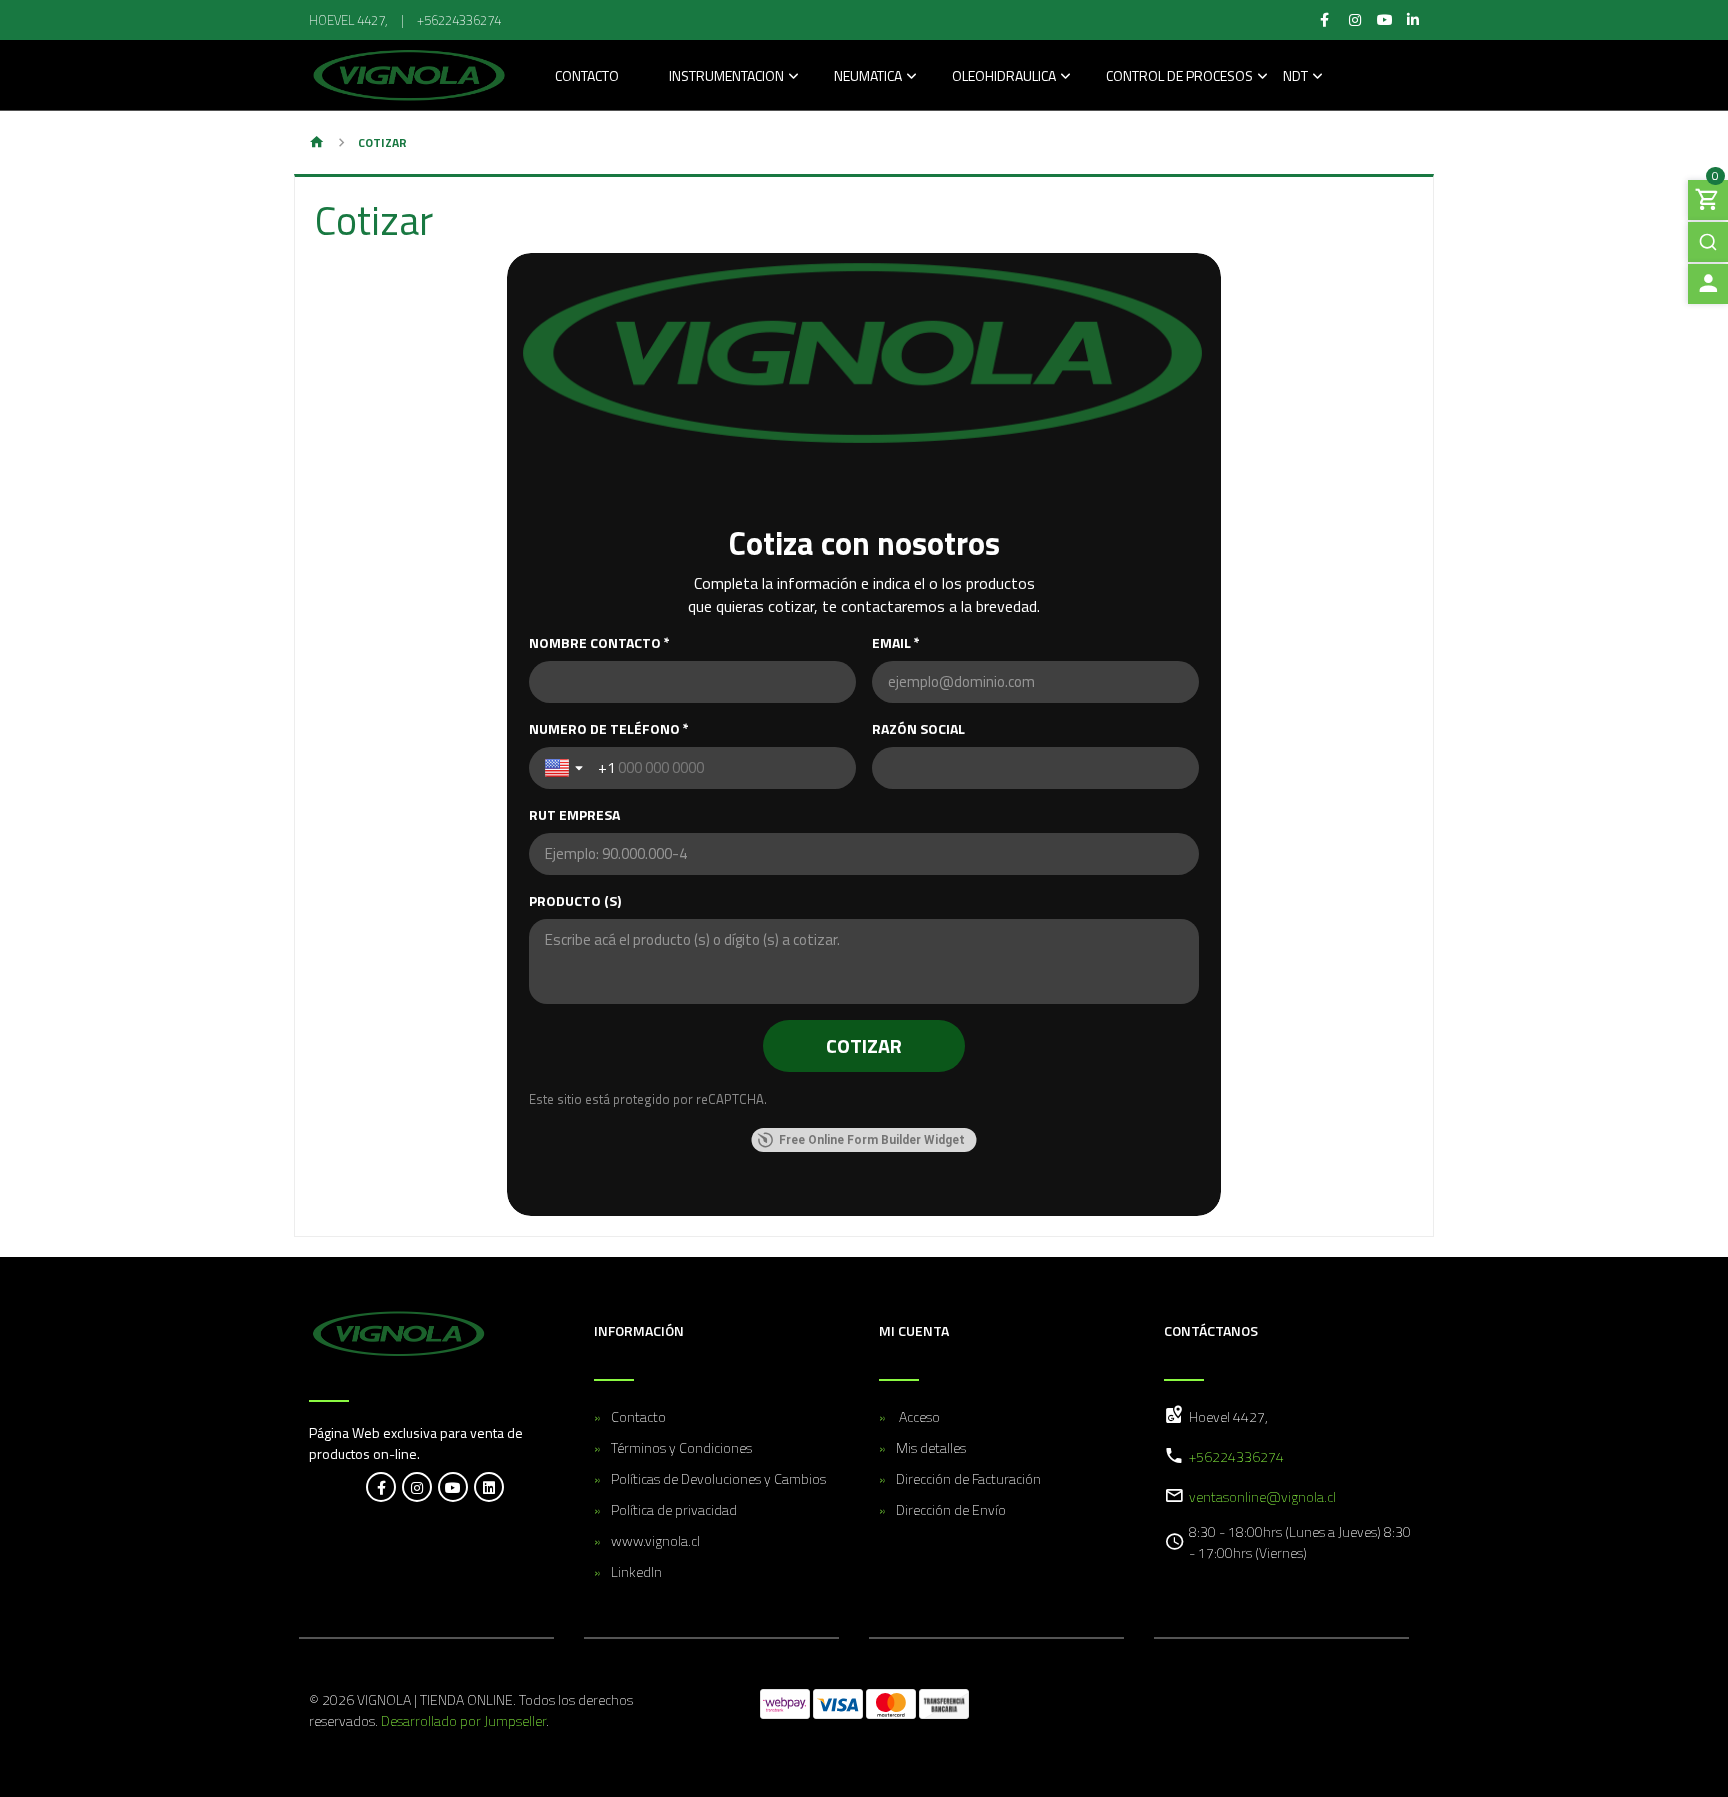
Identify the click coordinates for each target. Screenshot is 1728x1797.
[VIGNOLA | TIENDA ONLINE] (409, 75)
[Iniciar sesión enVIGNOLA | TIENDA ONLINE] (1708, 284)
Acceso (918, 1416)
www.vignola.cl (655, 1540)
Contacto (587, 77)
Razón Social (918, 729)
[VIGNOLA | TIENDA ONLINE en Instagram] (417, 1487)
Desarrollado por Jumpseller (463, 1720)
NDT (1295, 77)
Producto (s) (575, 901)
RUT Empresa (574, 815)
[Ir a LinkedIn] (1413, 20)
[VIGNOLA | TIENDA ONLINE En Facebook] (381, 1487)
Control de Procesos (1179, 77)
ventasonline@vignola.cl (1262, 1496)
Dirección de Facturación (968, 1478)
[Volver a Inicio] (317, 143)
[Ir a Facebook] (1325, 20)
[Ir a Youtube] (1386, 20)
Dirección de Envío (951, 1509)
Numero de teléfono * (609, 729)
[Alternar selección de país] (566, 768)
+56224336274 (459, 20)
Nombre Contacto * (599, 643)
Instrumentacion (726, 77)
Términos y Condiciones (681, 1447)
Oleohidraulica (1004, 77)
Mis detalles (931, 1447)
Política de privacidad (674, 1509)
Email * (896, 643)
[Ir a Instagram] (1355, 20)
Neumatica (868, 77)
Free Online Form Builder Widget (872, 1140)
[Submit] (1708, 242)
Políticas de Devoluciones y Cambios (718, 1478)
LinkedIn (636, 1571)
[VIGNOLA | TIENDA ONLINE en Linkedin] (489, 1487)
